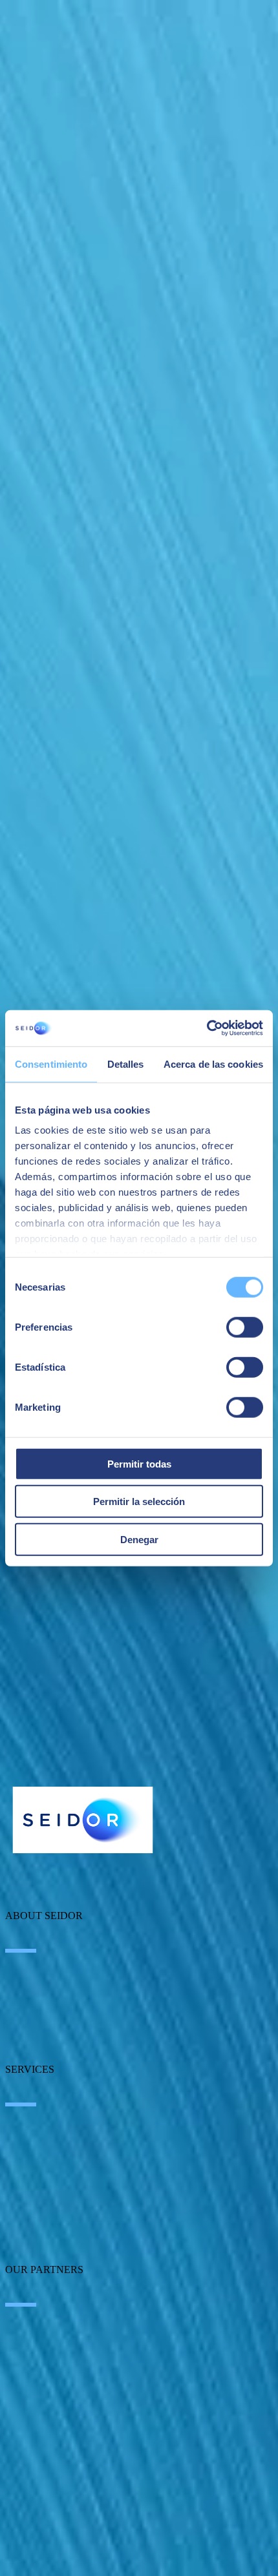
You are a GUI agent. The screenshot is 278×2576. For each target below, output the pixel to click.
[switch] (245, 1327)
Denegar (139, 1539)
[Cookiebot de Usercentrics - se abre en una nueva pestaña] (207, 1028)
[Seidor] (83, 1820)
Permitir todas (139, 1463)
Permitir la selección (139, 1501)
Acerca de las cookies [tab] (213, 1064)
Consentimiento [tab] (51, 1064)
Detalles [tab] (126, 1064)
